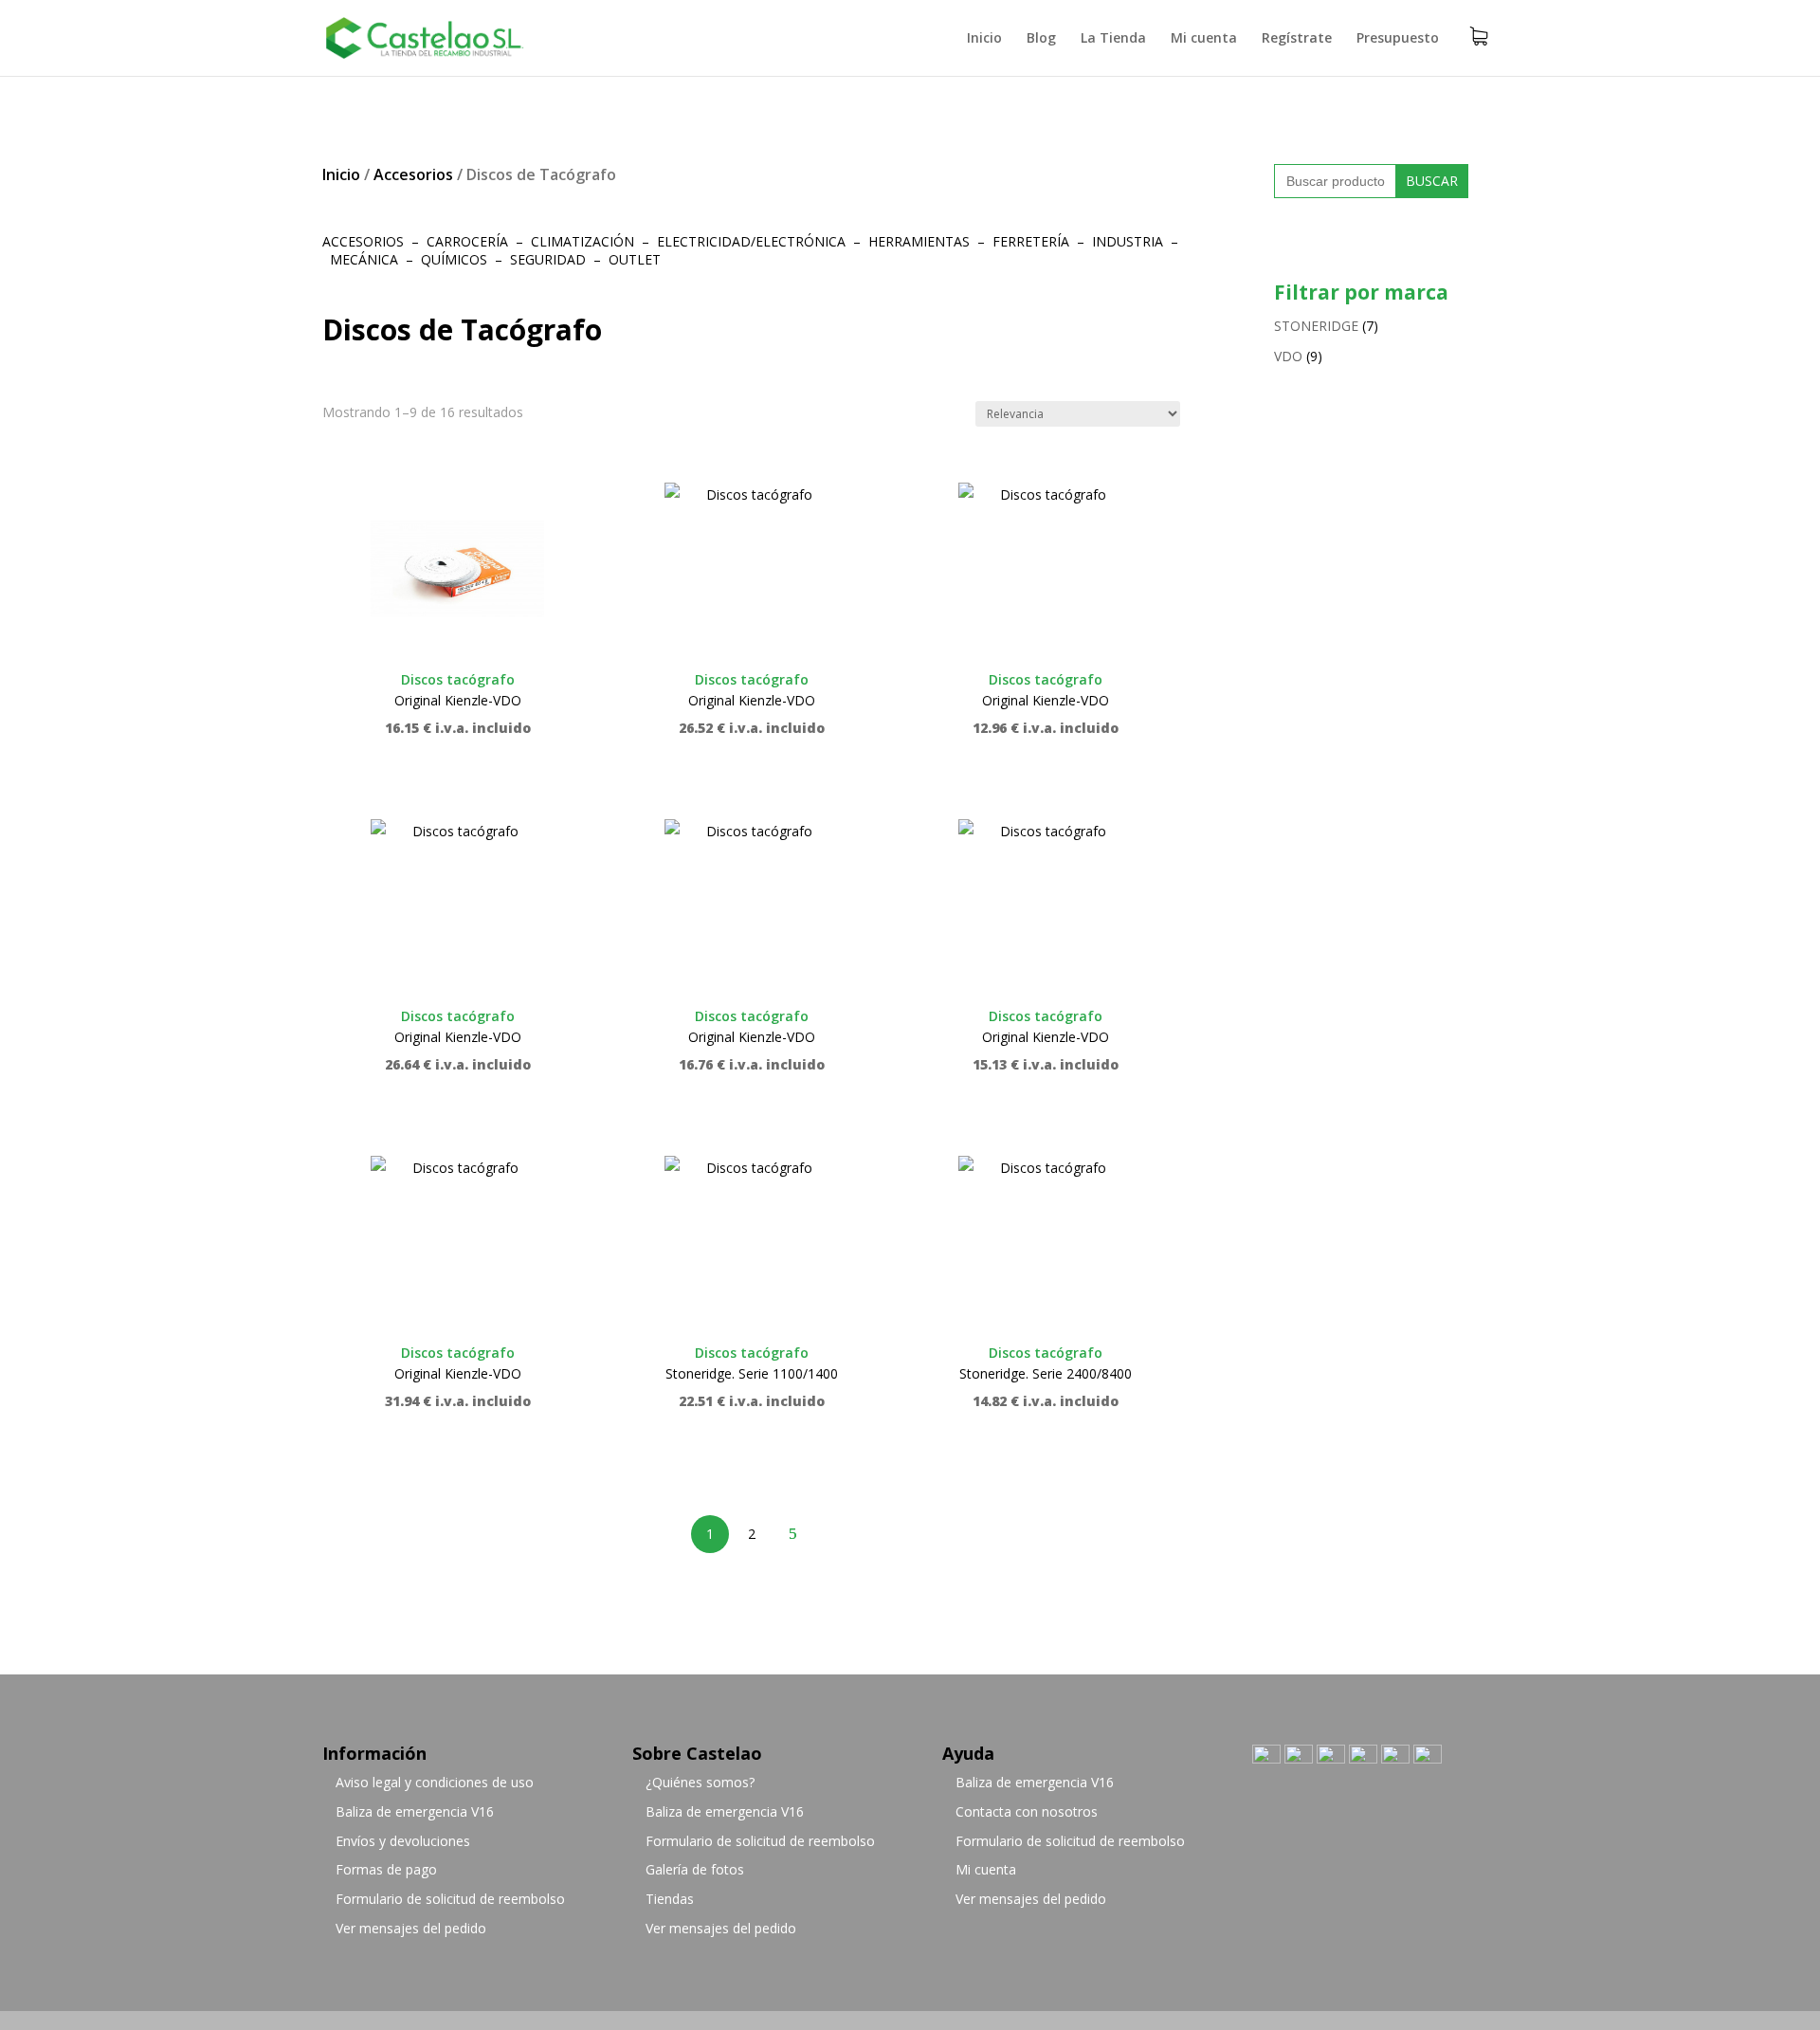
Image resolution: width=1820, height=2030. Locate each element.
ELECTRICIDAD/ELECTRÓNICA (751, 241)
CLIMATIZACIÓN (584, 241)
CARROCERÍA (467, 241)
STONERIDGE (1316, 326)
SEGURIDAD (548, 259)
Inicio (984, 39)
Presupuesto (1398, 39)
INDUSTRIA (1129, 241)
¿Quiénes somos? (700, 1782)
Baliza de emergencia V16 (415, 1811)
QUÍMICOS (454, 259)
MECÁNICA (364, 259)
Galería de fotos (695, 1869)
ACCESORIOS (365, 241)
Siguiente (793, 1533)
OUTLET (635, 259)
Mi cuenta (1204, 39)
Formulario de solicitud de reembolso (450, 1899)
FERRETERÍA (1031, 241)
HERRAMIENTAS (921, 241)
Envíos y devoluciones (403, 1841)
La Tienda (1113, 39)
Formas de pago (386, 1869)
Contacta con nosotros (1027, 1811)
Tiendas (670, 1899)
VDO (1288, 356)
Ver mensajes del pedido (411, 1928)
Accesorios (413, 174)
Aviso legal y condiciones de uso (435, 1782)
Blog (1041, 39)
